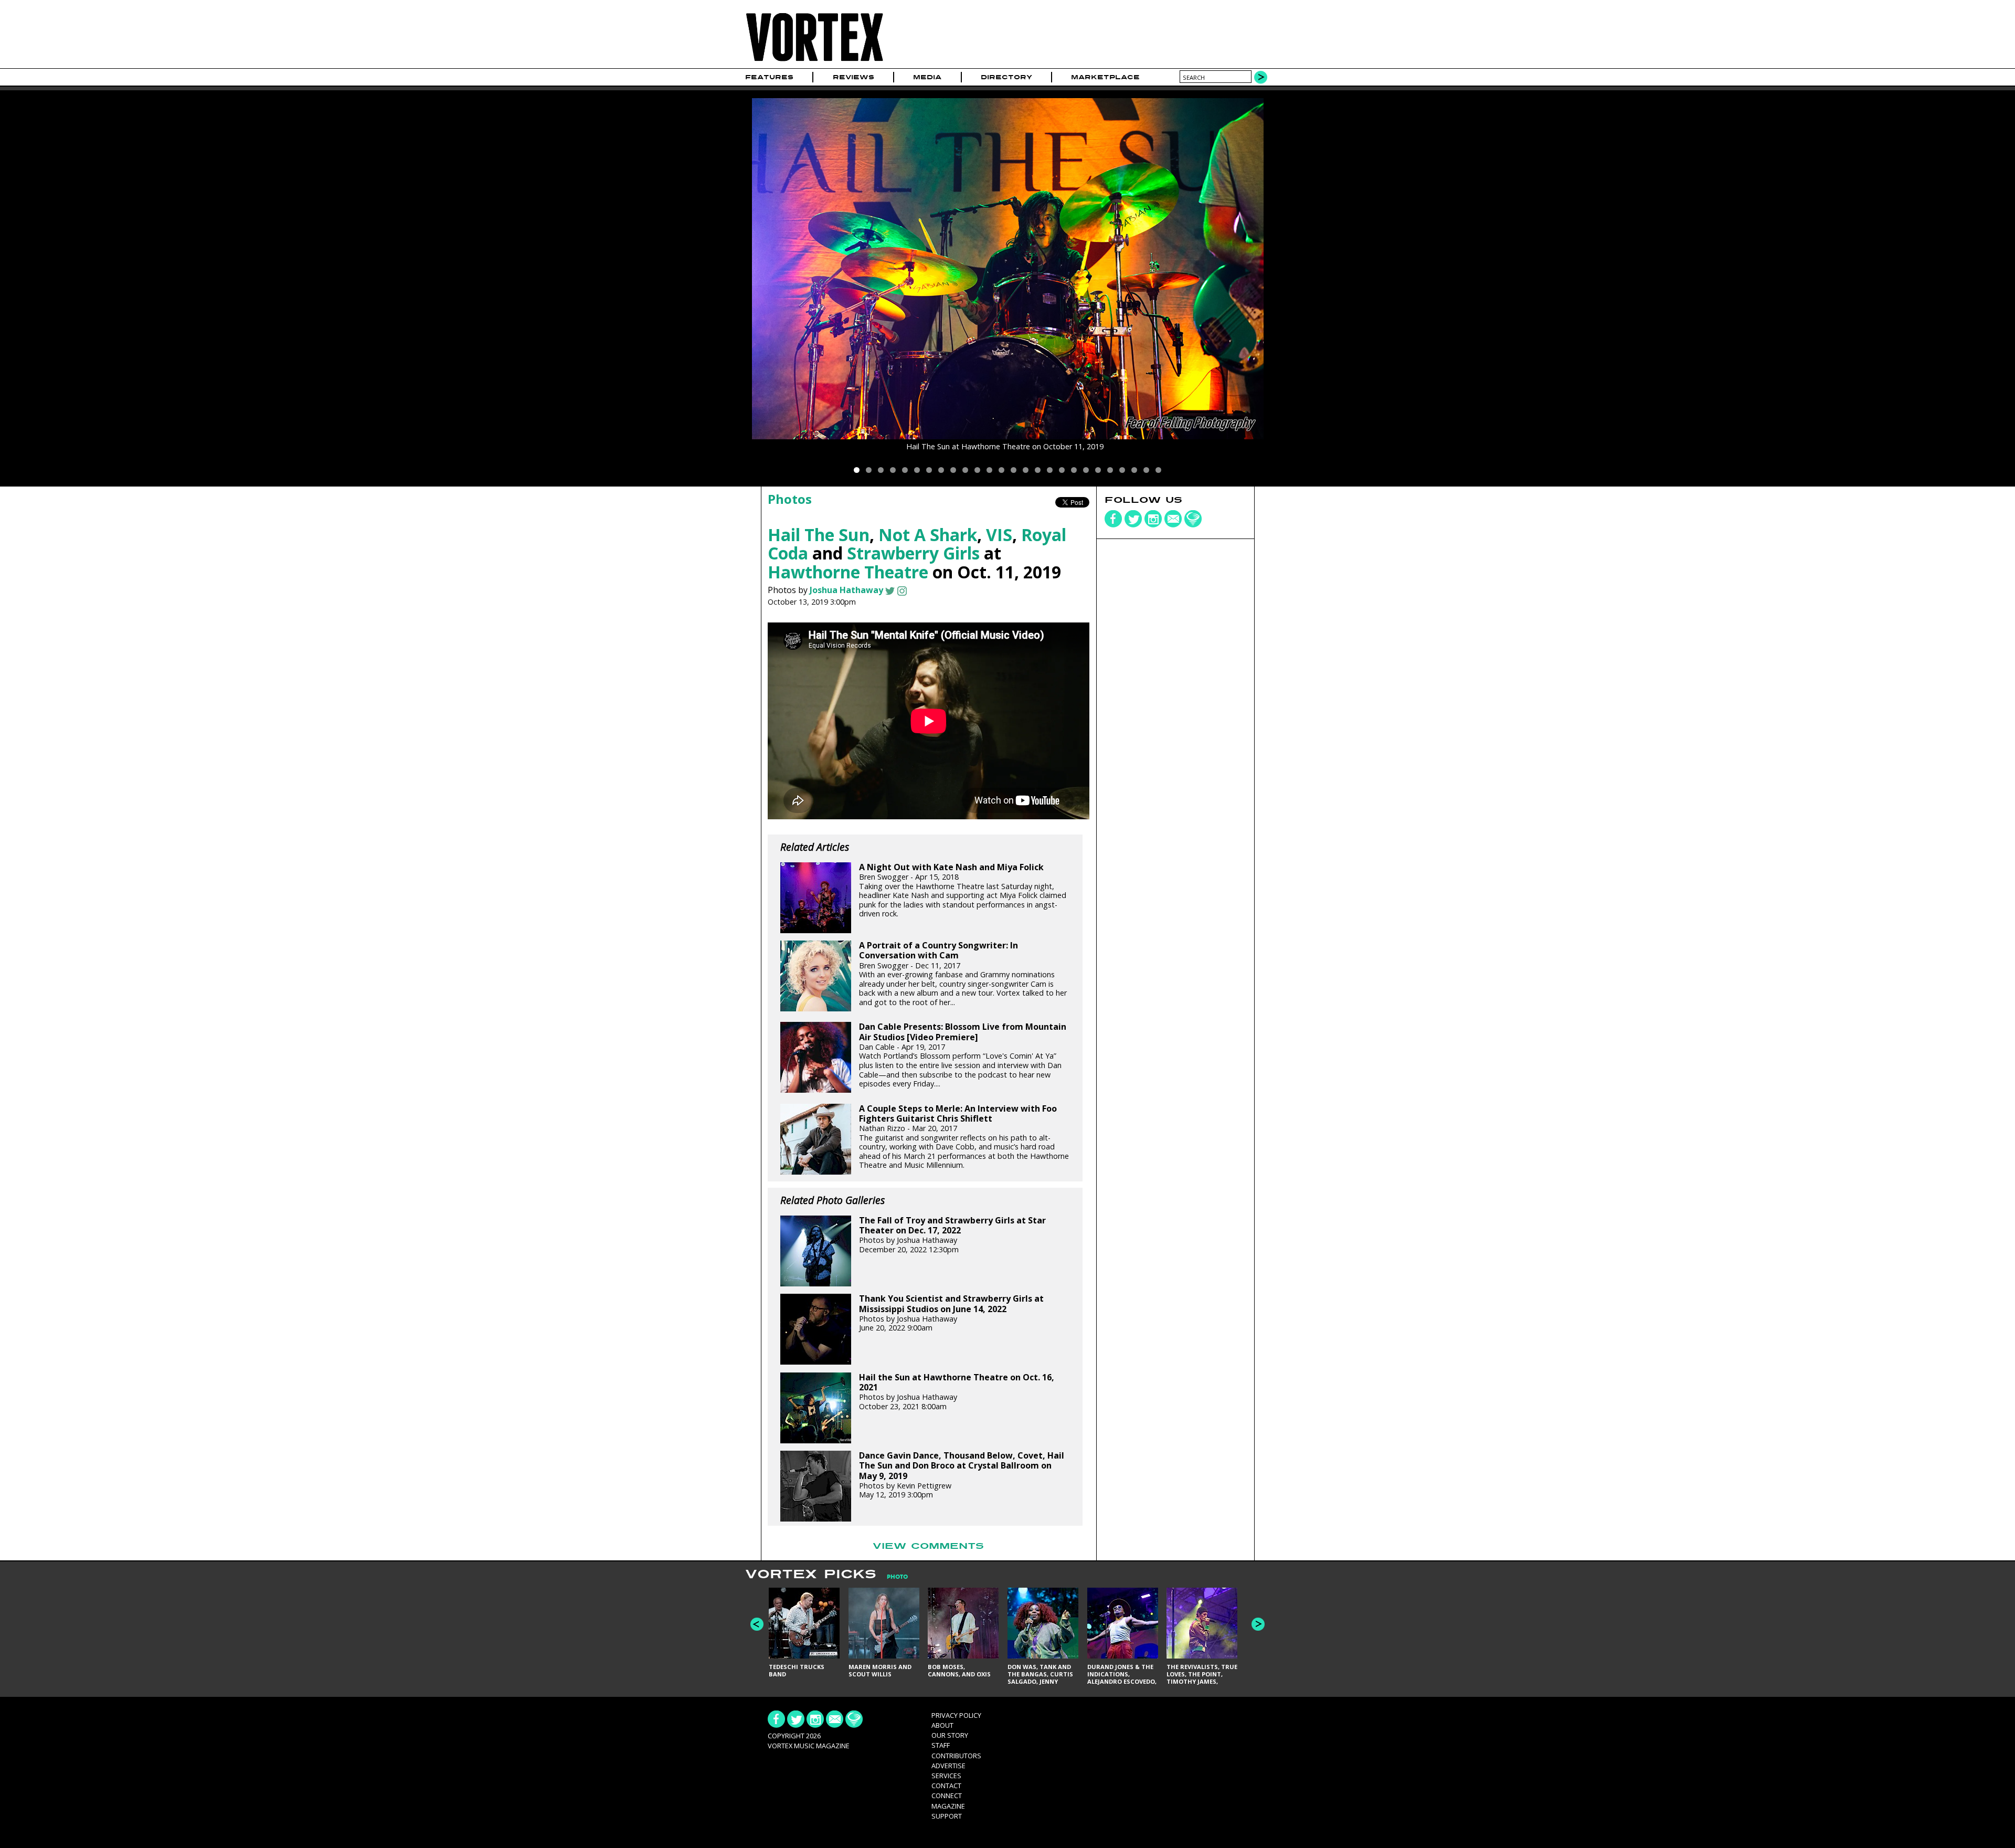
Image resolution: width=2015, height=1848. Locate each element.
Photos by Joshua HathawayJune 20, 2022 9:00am (951, 1313)
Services (946, 1776)
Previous (757, 1624)
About (942, 1725)
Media (927, 77)
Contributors (956, 1756)
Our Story (950, 1735)
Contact (946, 1786)
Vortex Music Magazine (809, 1746)
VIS (999, 535)
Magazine (948, 1806)
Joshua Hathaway (846, 590)
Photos (790, 499)
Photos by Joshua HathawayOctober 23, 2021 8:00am (957, 1392)
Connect (947, 1796)
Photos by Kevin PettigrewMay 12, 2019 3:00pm (962, 1475)
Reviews (853, 77)
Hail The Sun (819, 535)
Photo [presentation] (897, 1577)
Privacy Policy (956, 1715)
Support (947, 1816)
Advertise (948, 1766)
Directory (1006, 77)
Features (769, 77)
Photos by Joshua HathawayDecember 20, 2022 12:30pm (952, 1235)
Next (1258, 1624)
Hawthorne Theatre (848, 572)
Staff (941, 1745)
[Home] (814, 62)
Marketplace (1105, 77)
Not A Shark (928, 535)
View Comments (928, 1546)
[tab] (892, 1577)
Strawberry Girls (913, 553)
